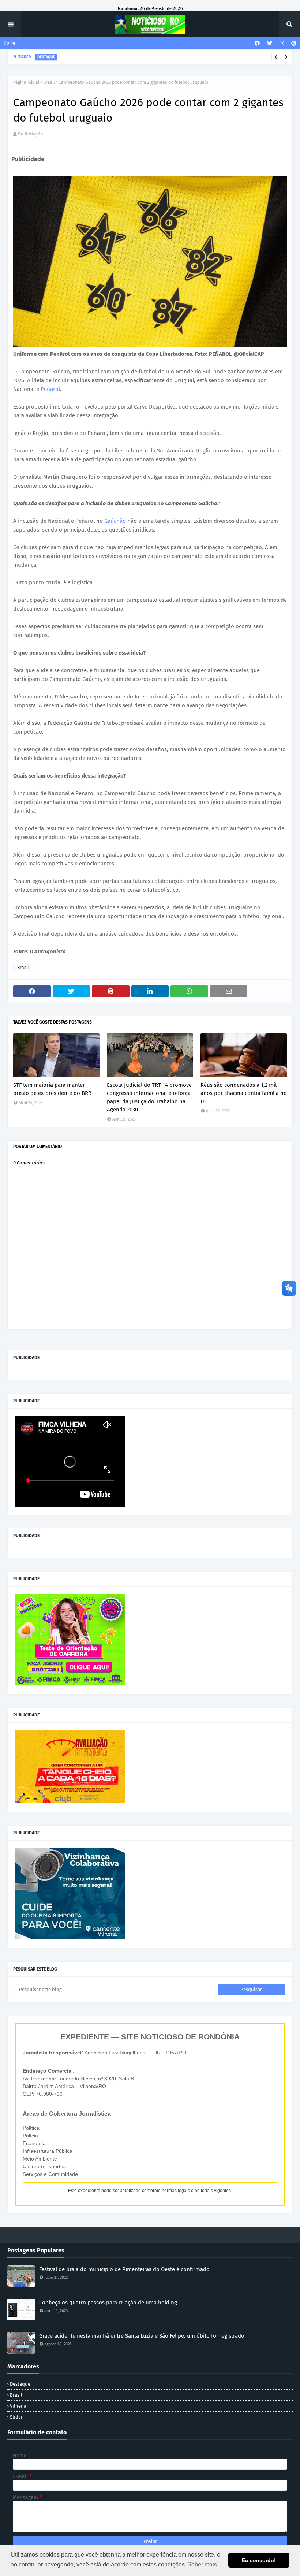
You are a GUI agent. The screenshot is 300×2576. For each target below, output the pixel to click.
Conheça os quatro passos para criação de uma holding (108, 2303)
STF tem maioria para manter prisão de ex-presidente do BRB (52, 1089)
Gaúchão (116, 521)
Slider (16, 2417)
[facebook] (257, 43)
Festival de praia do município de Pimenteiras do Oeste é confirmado (124, 2269)
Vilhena (18, 2406)
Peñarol (50, 389)
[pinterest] (293, 43)
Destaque (20, 2384)
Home (10, 43)
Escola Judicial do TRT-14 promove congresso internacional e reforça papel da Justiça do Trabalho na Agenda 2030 (149, 1097)
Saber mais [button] (202, 2564)
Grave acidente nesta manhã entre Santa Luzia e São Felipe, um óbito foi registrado (142, 2336)
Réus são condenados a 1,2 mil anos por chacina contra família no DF (244, 1093)
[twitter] (270, 43)
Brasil (49, 82)
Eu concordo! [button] (259, 2560)
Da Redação (31, 134)
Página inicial (26, 82)
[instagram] (282, 43)
